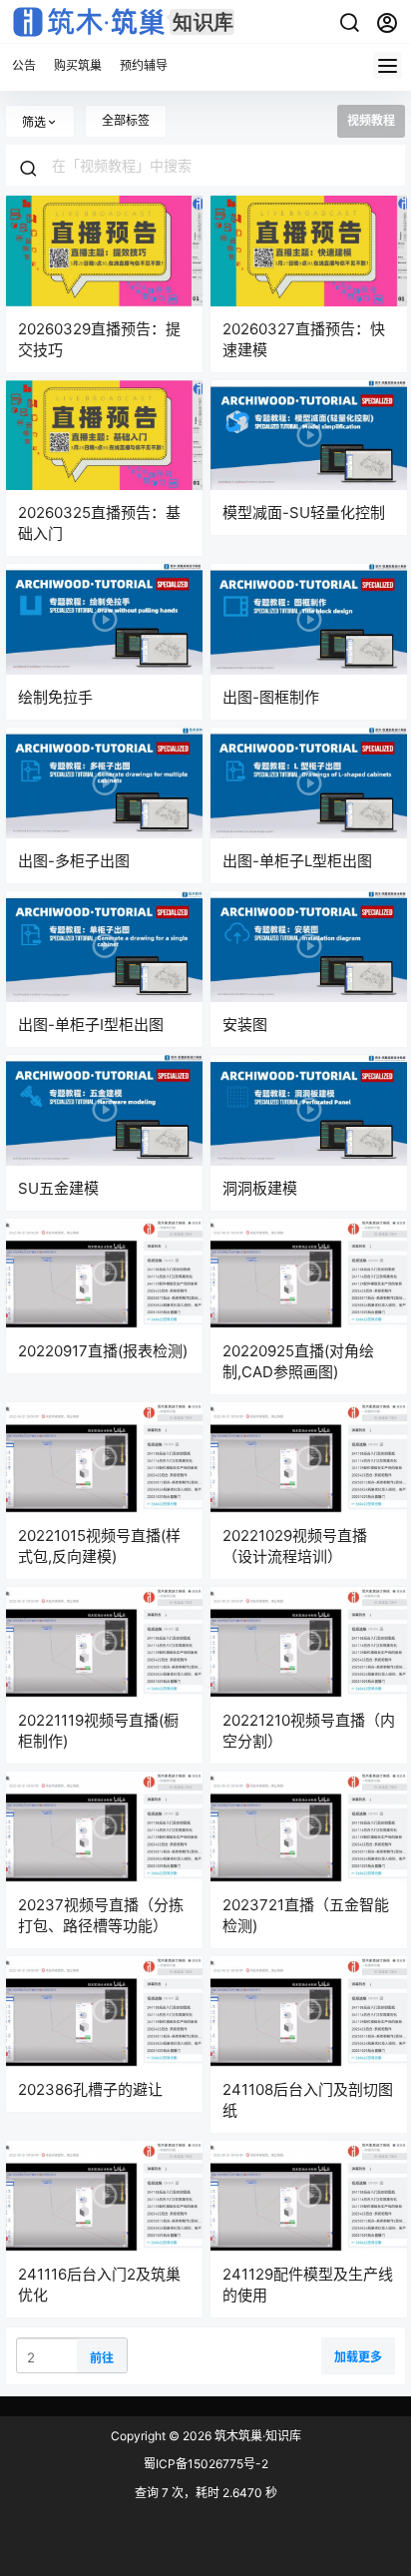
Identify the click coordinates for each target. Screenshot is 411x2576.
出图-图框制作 (271, 697)
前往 (102, 2358)
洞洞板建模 (260, 1188)
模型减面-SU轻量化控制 (304, 513)
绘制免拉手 (55, 697)
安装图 (245, 1025)
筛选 (34, 122)
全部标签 (126, 120)
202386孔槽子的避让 (90, 2089)
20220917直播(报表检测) (103, 1351)
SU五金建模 (58, 1188)
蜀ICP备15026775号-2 (206, 2464)
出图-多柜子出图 (74, 861)
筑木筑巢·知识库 (256, 2436)
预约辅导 (144, 65)
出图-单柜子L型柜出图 (297, 861)
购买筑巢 (78, 65)
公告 (24, 65)
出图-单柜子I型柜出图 (91, 1025)
